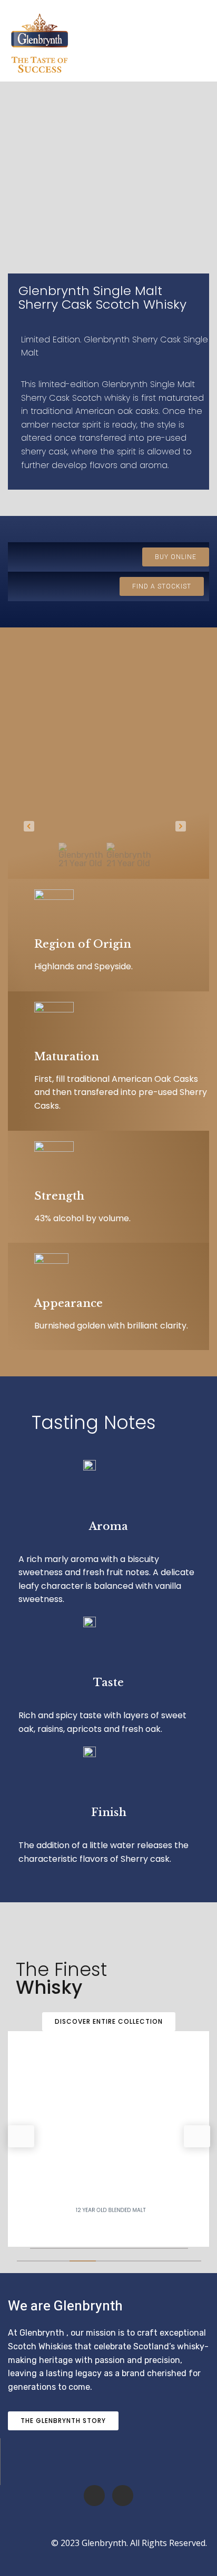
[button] (29, 826)
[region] (105, 766)
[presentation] (21, 2136)
